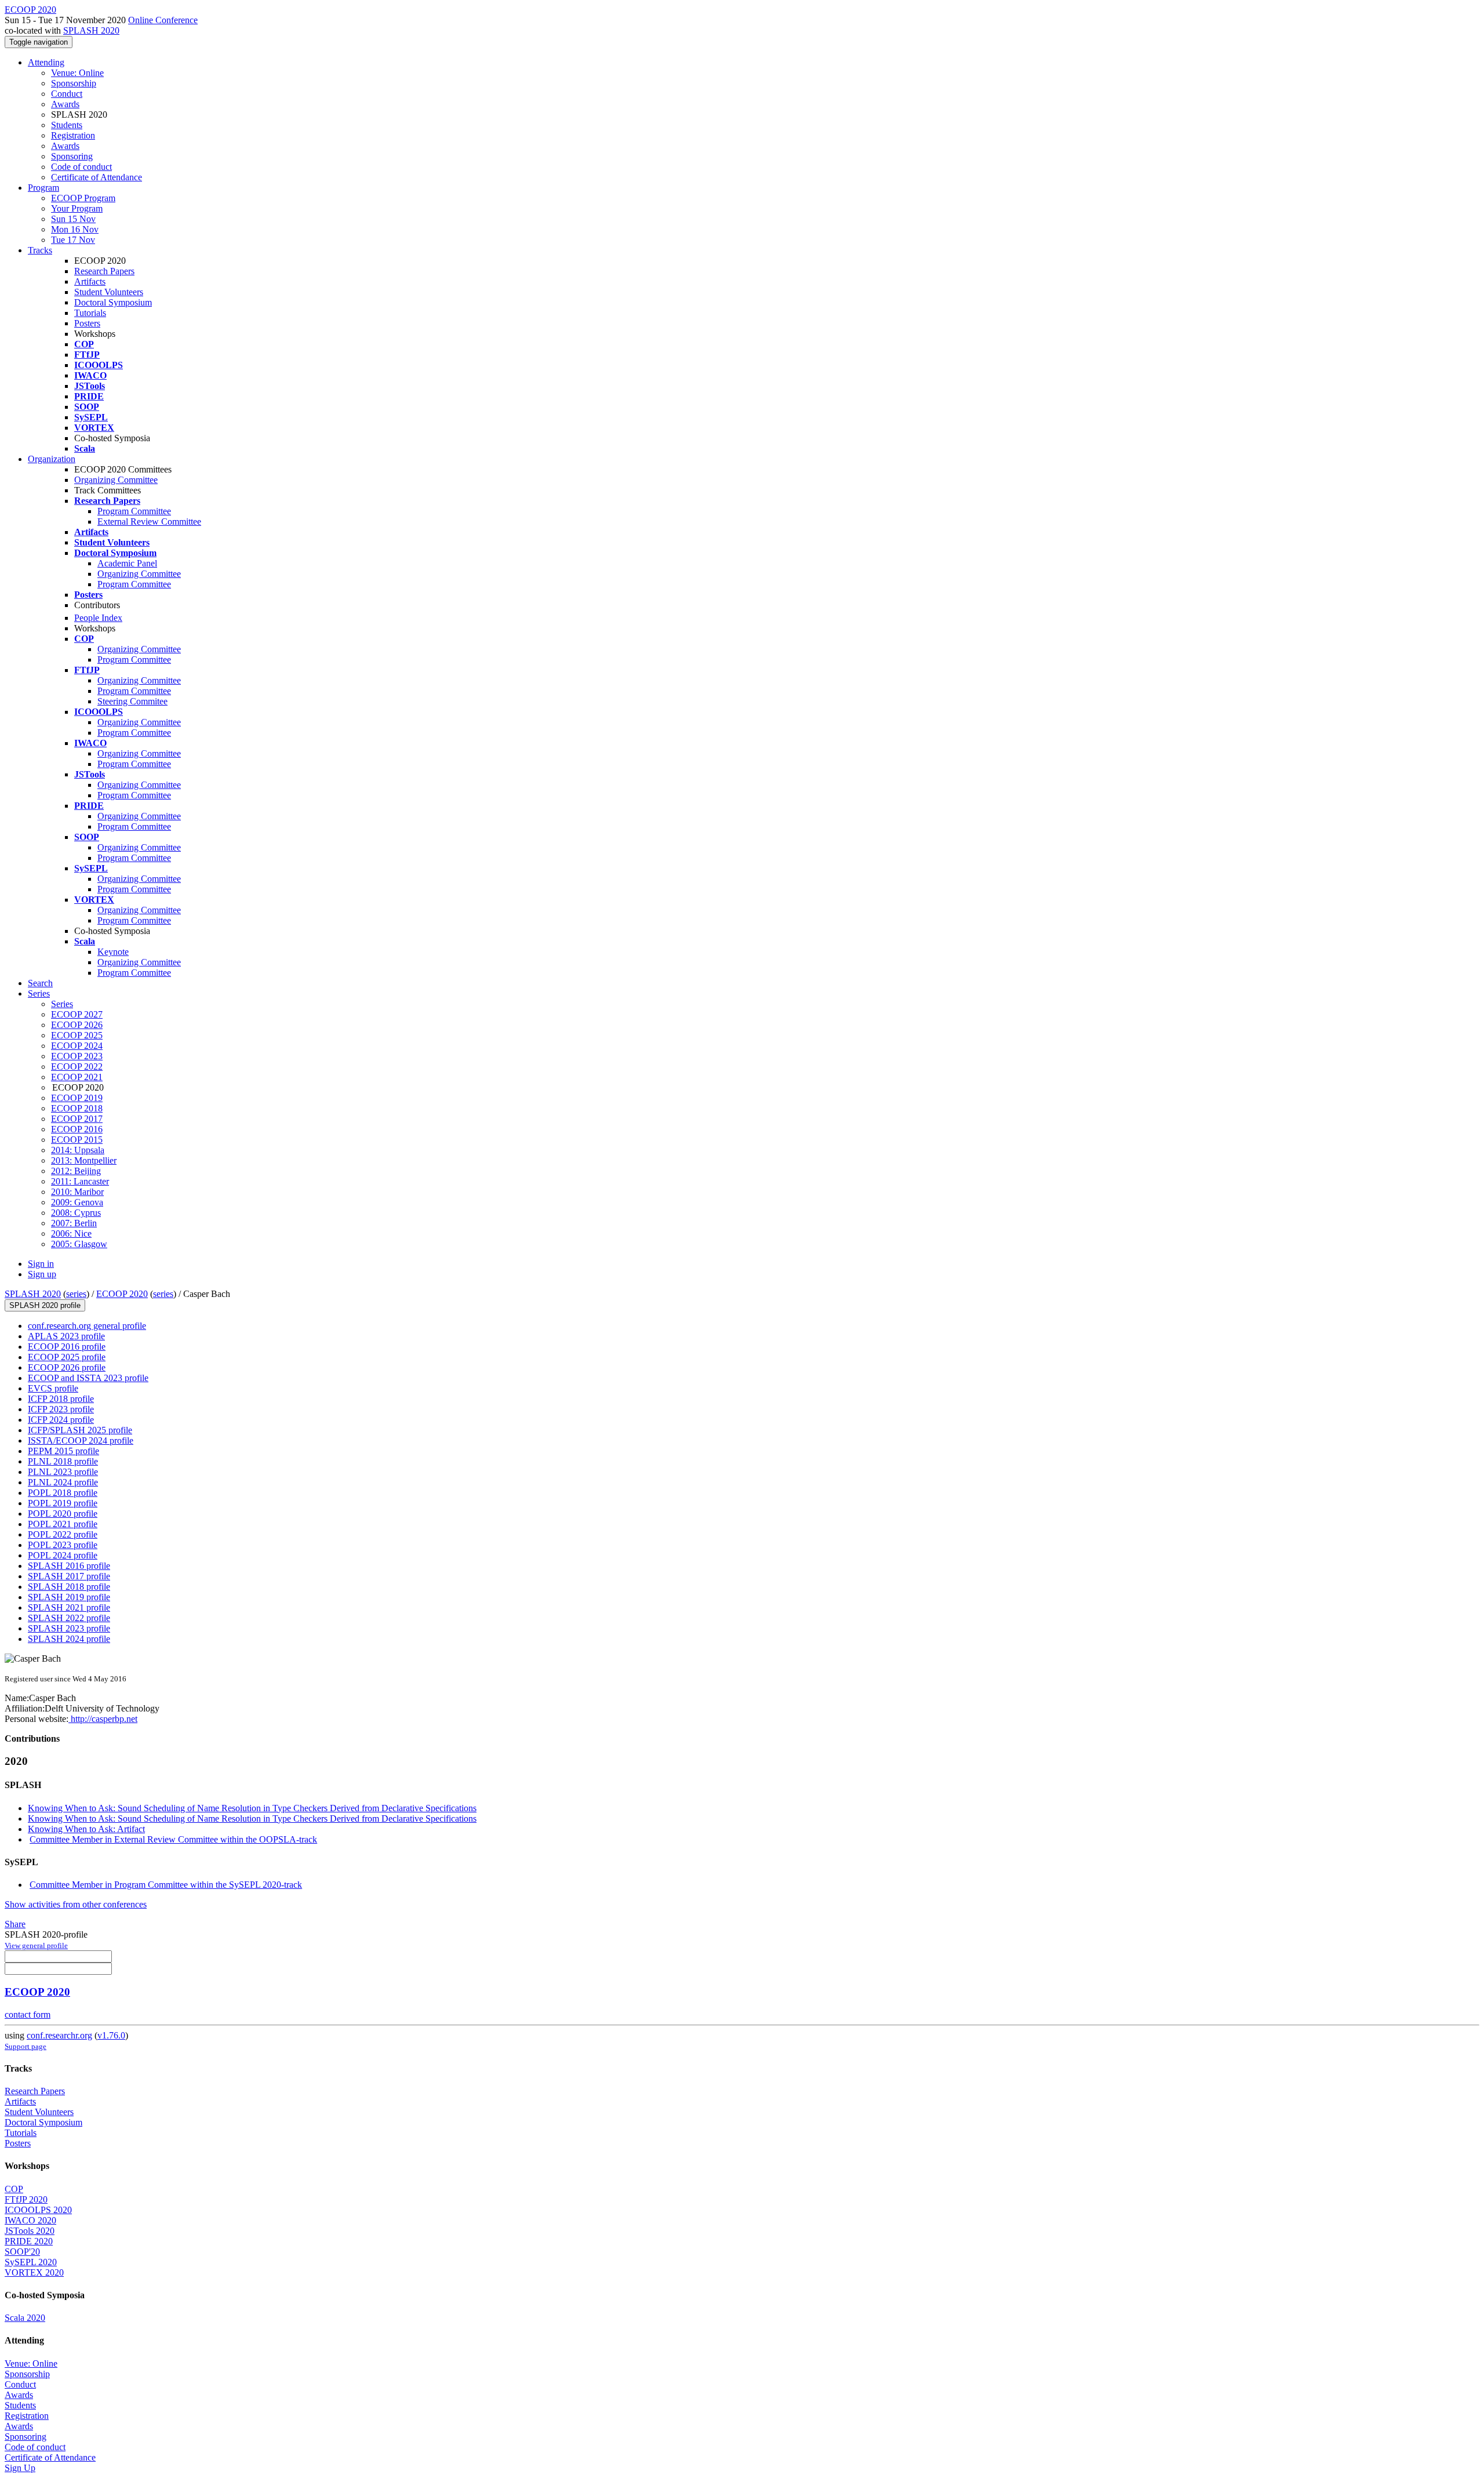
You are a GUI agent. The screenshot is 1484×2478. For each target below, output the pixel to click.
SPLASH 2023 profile (69, 1628)
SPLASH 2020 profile (45, 1305)
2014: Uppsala (78, 1150)
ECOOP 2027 (77, 1014)
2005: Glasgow (79, 1244)
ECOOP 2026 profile (67, 1367)
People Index (98, 618)
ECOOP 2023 (77, 1056)
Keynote (113, 952)
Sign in (41, 1264)
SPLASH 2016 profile (69, 1566)
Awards (65, 104)
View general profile (36, 1945)
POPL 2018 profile (63, 1493)
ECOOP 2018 (77, 1108)
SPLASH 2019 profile (69, 1597)
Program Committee (134, 511)
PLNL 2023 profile (63, 1472)
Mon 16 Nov (75, 229)
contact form (28, 2014)
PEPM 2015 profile (63, 1451)
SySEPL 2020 (31, 2262)
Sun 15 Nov (73, 219)
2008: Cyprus (76, 1213)
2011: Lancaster (80, 1181)
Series (62, 1004)
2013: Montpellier (84, 1160)
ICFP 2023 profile (61, 1409)
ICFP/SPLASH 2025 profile (80, 1430)
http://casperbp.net (103, 1719)
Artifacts (90, 281)
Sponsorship (74, 83)
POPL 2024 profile (63, 1555)
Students (67, 125)
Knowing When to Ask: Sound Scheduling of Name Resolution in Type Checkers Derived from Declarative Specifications (252, 1808)
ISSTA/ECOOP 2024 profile (81, 1440)
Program (43, 188)
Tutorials (90, 313)
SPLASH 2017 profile (69, 1576)
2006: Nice (71, 1233)
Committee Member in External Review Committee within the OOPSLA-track (173, 1839)
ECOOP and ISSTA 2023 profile (88, 1378)
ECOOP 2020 (122, 1294)
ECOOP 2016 (77, 1129)
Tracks (40, 250)
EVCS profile (53, 1388)
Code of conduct (81, 167)
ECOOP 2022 (77, 1067)
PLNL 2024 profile (63, 1482)
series (76, 1294)
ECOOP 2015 (77, 1140)
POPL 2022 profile (63, 1534)
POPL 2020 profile (63, 1514)
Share (15, 1924)
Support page (26, 2046)
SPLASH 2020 (91, 30)
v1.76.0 (111, 2035)
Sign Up (20, 2468)
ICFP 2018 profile (61, 1399)
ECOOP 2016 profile (67, 1347)
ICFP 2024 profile (61, 1420)
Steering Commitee (132, 701)
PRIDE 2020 (29, 2241)
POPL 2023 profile (63, 1545)
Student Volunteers (109, 292)
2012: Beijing (76, 1171)
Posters (87, 323)
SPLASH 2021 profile (69, 1607)
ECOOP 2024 (77, 1046)
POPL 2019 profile (63, 1503)
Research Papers (104, 271)
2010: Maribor (77, 1192)
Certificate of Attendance (97, 177)
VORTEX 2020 (34, 2272)
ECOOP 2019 (77, 1098)
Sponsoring (72, 156)
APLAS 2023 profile (66, 1336)
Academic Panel (127, 563)
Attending (46, 62)
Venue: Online (77, 73)
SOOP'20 (22, 2252)
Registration (73, 135)
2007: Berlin (74, 1223)
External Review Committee (149, 522)
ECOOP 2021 (77, 1077)
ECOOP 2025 (77, 1035)
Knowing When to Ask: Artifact (86, 1829)
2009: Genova (77, 1202)
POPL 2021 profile (63, 1524)
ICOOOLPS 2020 (38, 2210)
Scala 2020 (25, 2318)
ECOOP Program (83, 198)
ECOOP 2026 (77, 1025)
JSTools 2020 (30, 2231)
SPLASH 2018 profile (69, 1587)
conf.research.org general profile (87, 1326)
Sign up (42, 1274)
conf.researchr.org (59, 2035)
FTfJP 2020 (26, 2199)
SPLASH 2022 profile (69, 1618)
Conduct (67, 94)
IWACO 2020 (30, 2220)
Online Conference (163, 20)
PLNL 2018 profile (63, 1461)
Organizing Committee (116, 480)
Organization (52, 459)
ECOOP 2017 (77, 1119)
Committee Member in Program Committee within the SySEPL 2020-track (166, 1885)
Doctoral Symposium (113, 302)
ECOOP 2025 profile (67, 1357)
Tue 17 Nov (73, 240)
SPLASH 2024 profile (69, 1639)
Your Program (77, 208)
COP (14, 2189)
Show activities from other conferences (76, 1904)
